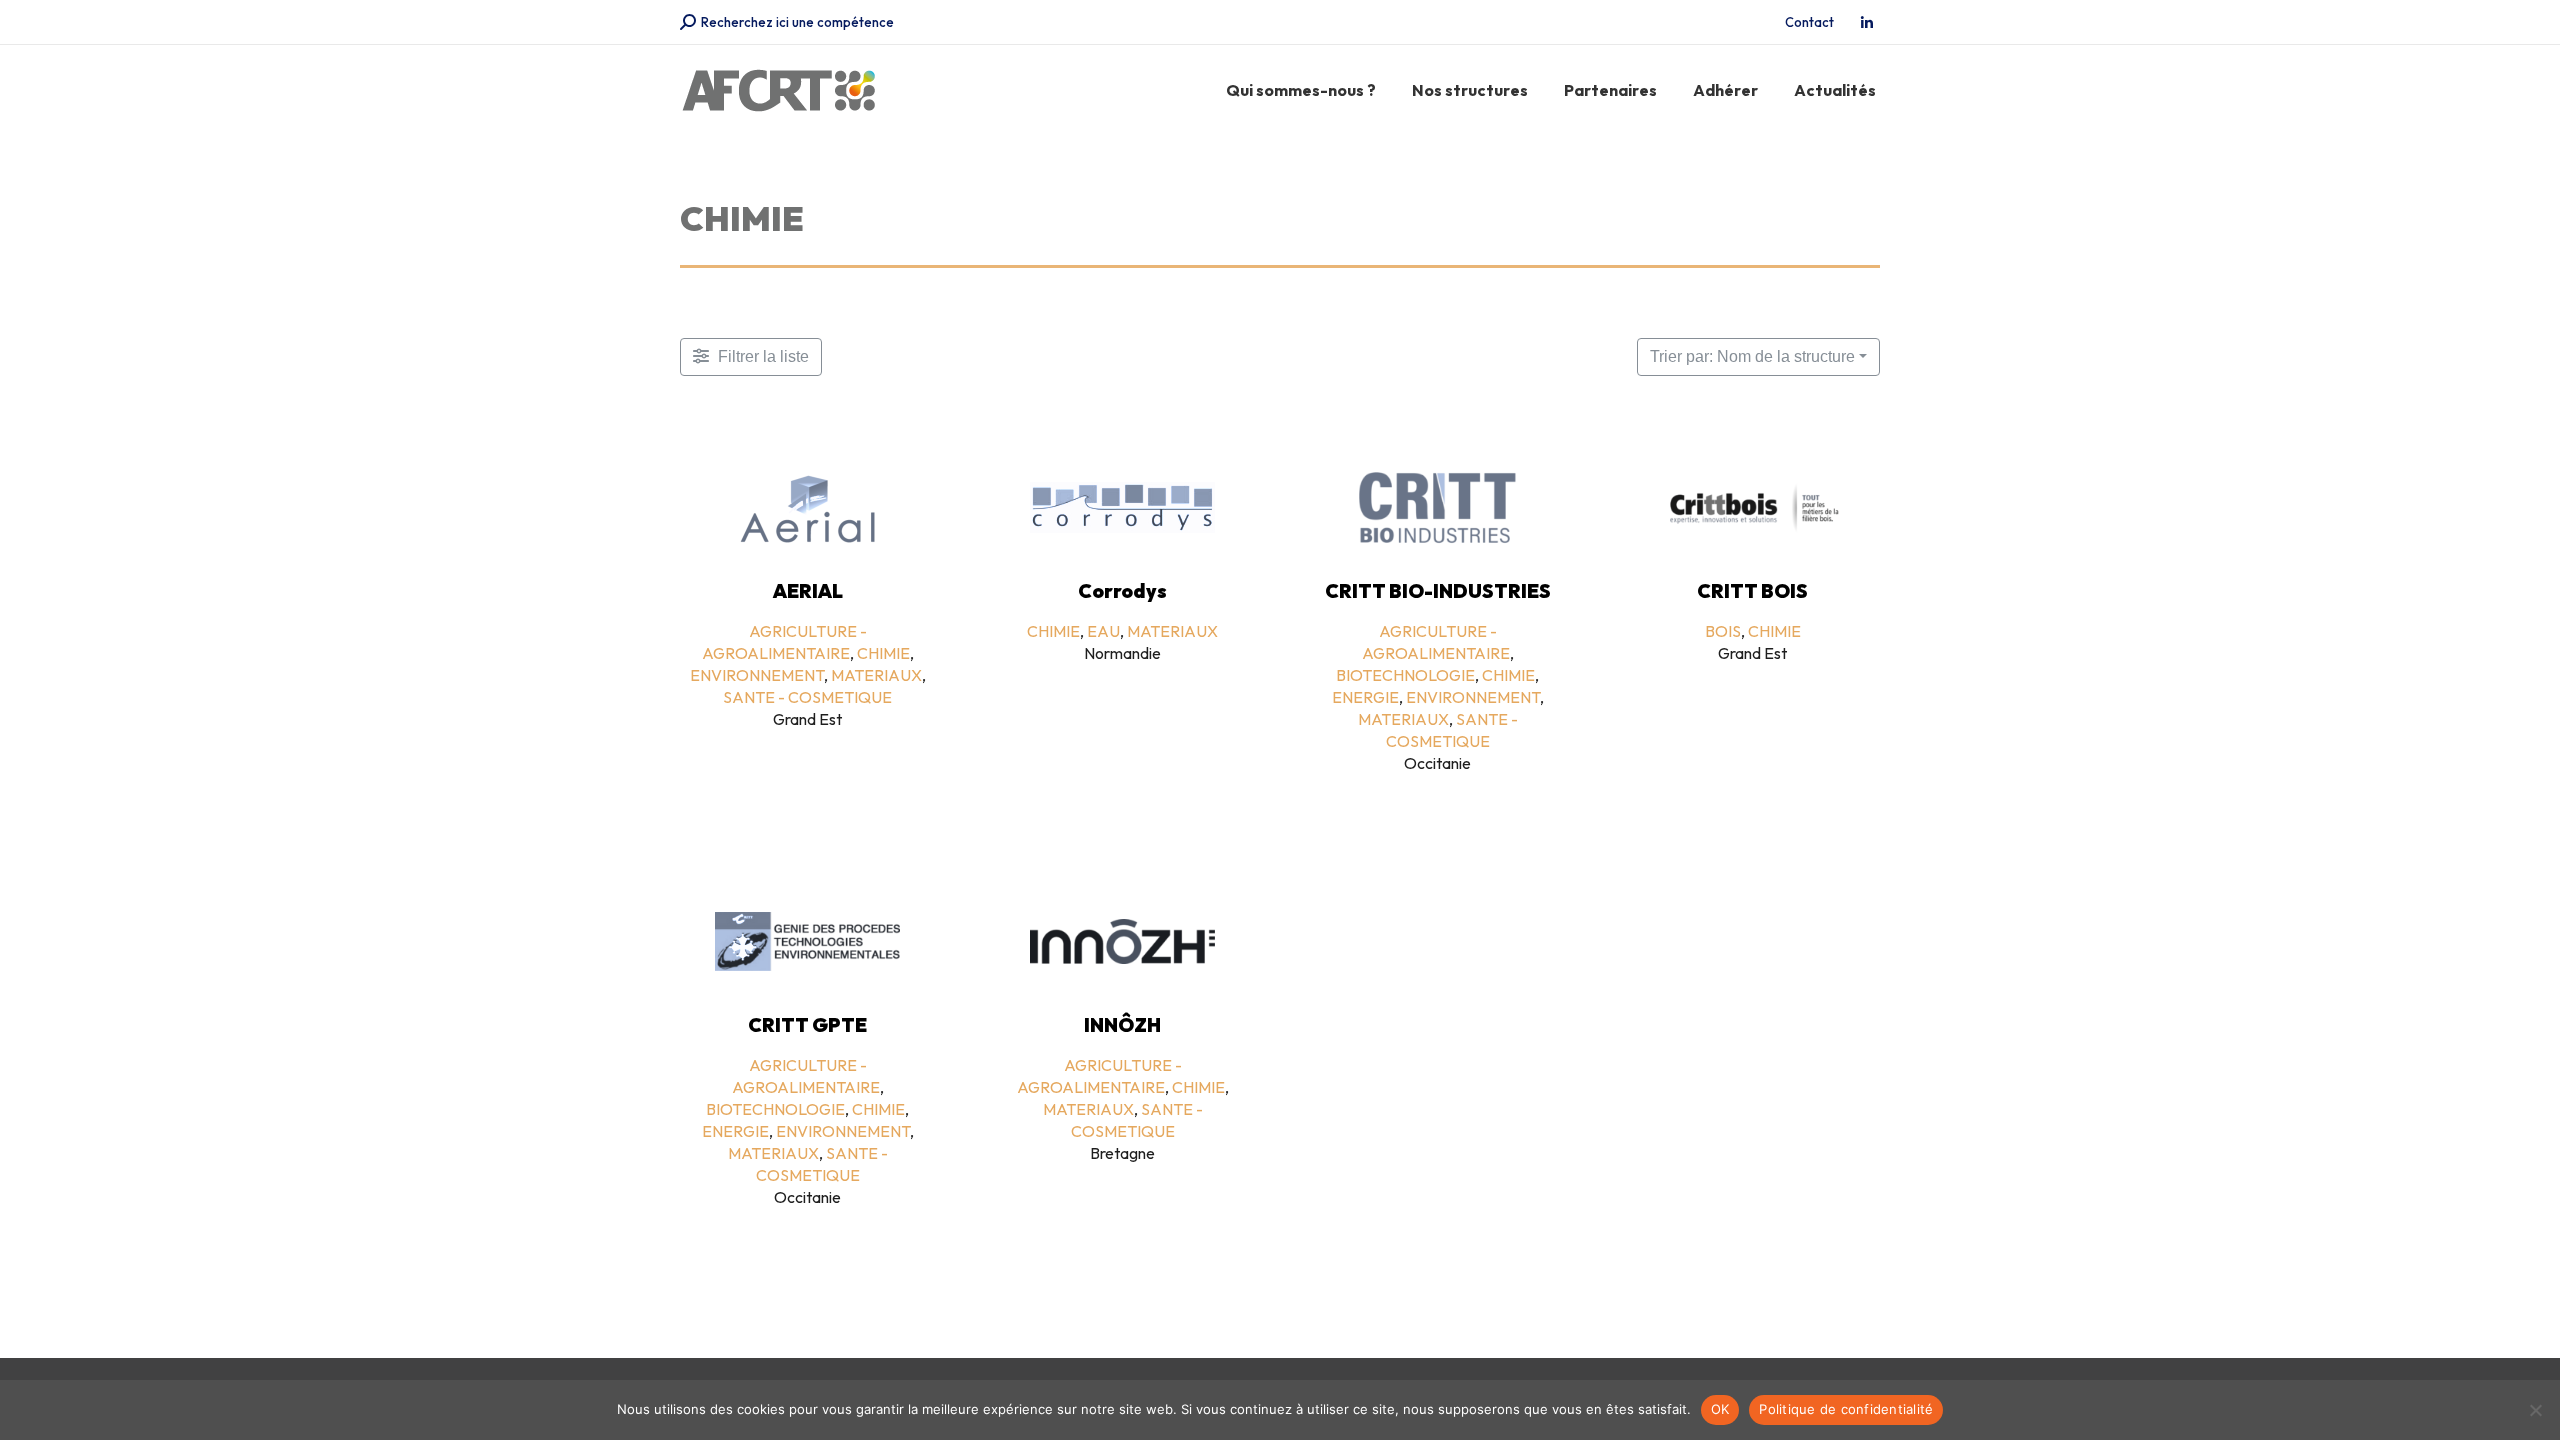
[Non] (2535, 1410)
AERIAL (808, 591)
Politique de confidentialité (1846, 1409)
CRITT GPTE (807, 1025)
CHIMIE (883, 653)
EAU (1103, 631)
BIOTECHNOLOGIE (1405, 675)
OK (1720, 1409)
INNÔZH (1122, 1025)
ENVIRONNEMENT (757, 675)
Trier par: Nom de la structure (1752, 356)
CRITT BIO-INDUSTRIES (1438, 591)
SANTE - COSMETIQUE (807, 697)
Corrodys (1122, 591)
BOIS (1723, 631)
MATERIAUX (876, 675)
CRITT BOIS (1752, 591)
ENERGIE (1365, 697)
